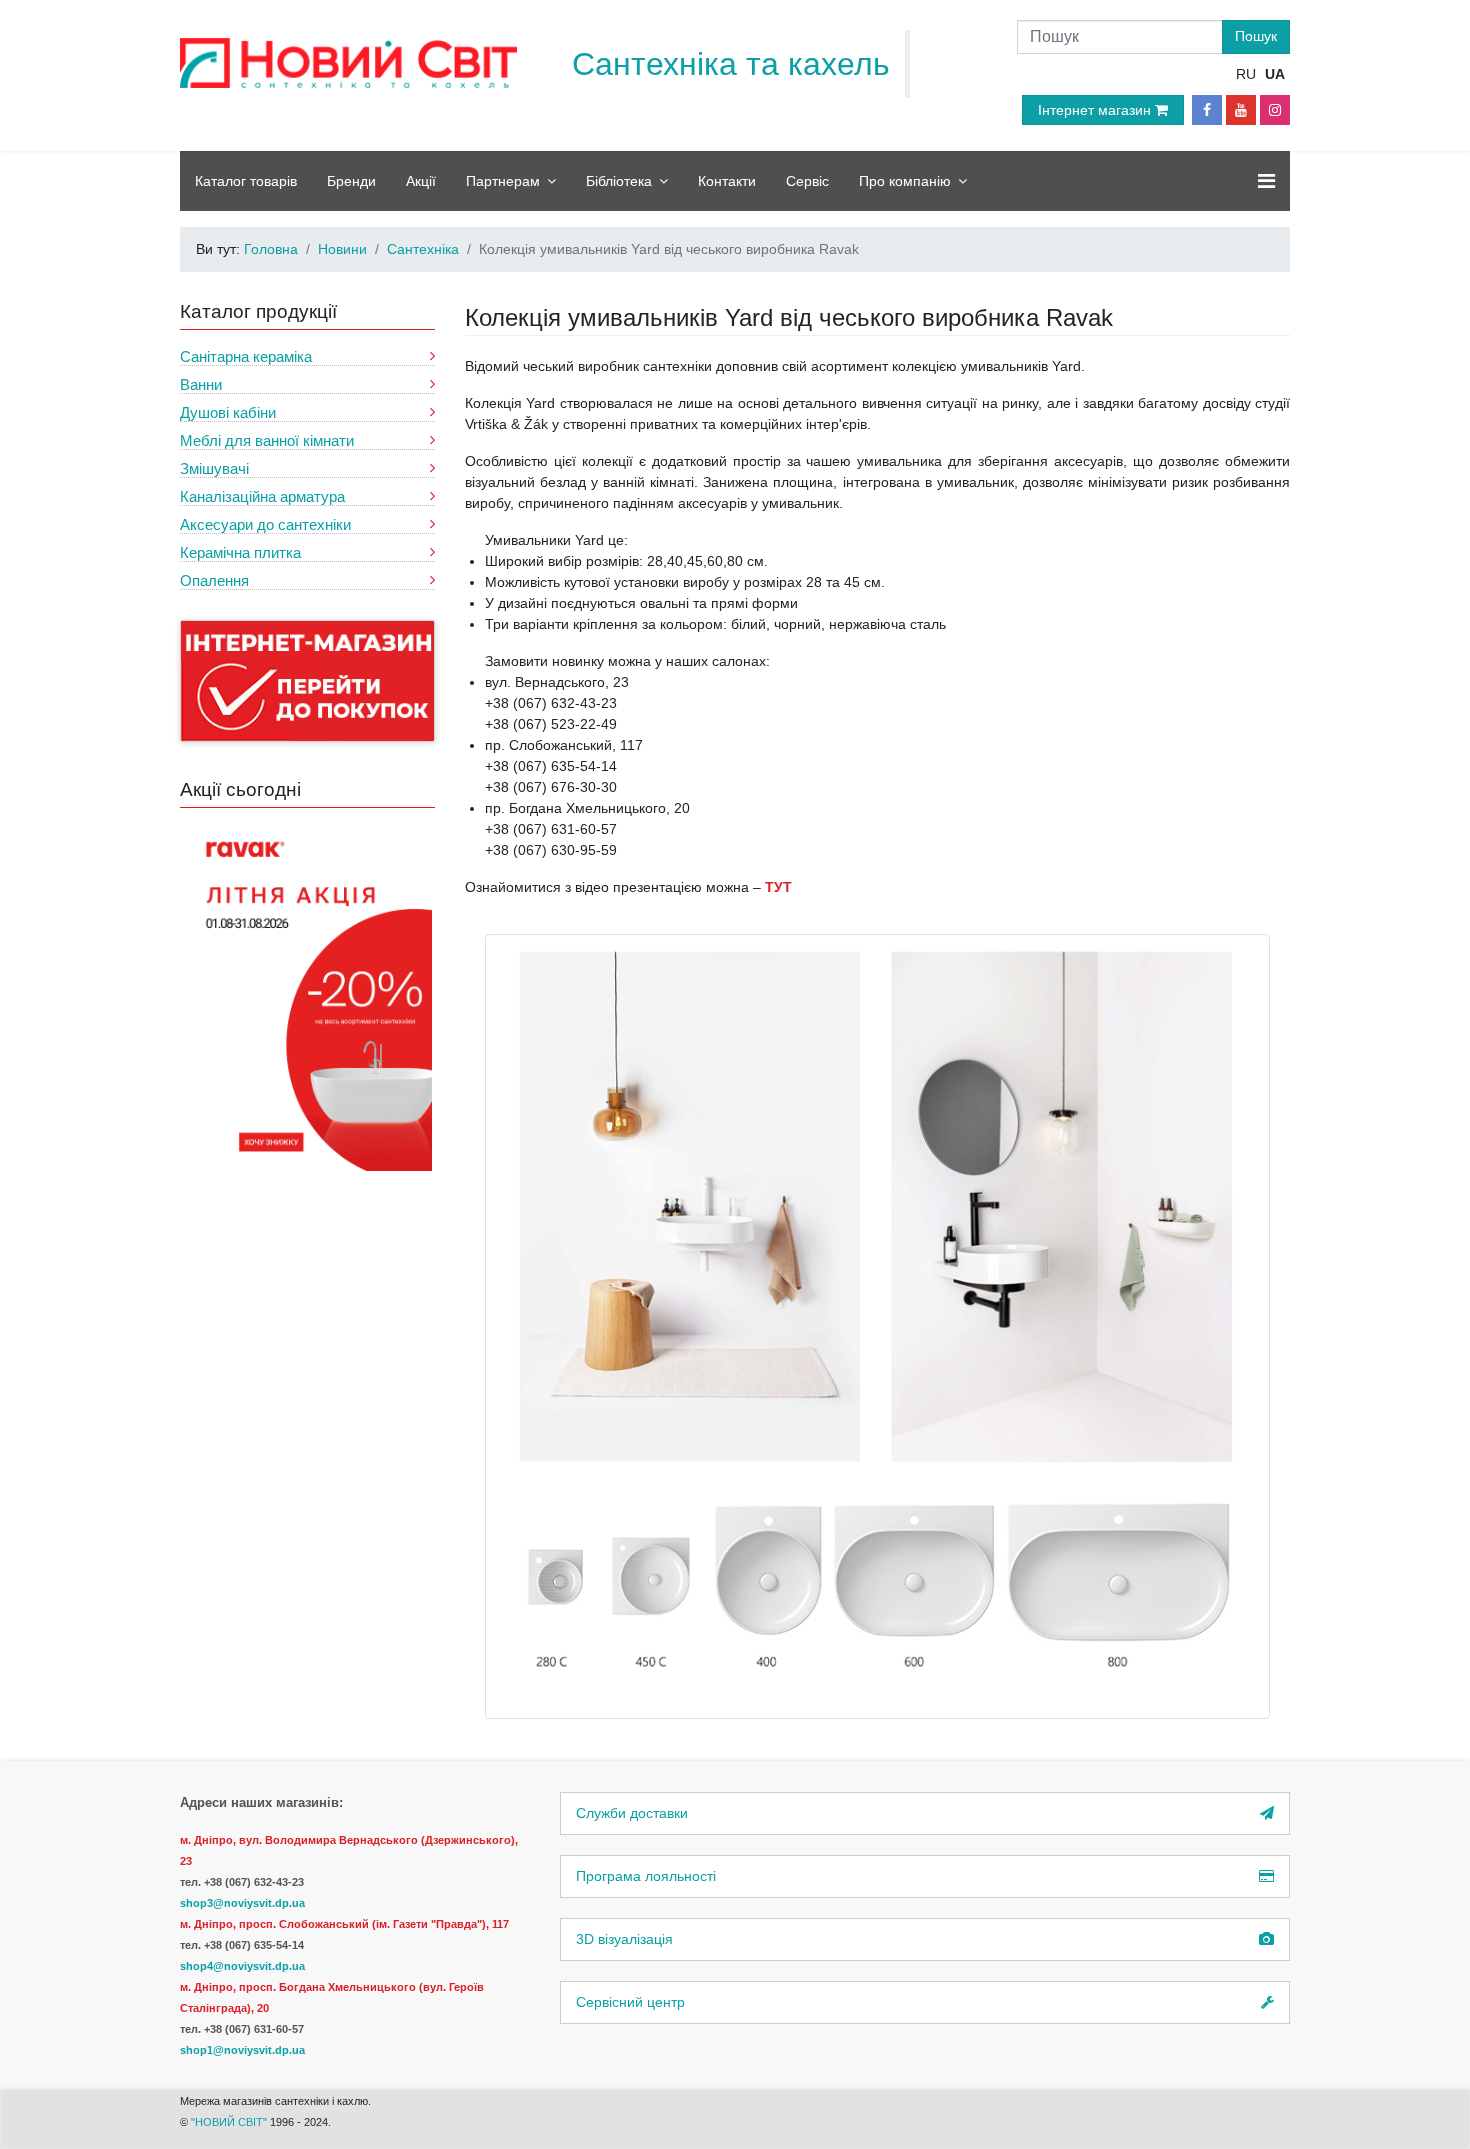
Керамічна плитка (240, 552)
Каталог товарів (246, 181)
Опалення (214, 580)
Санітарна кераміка (246, 356)
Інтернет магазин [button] (1096, 110)
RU (1246, 74)
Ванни (201, 384)
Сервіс (807, 181)
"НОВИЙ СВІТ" (230, 2122)
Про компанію (905, 181)
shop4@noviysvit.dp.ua (242, 1966)
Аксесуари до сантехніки (265, 524)
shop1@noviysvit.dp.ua (242, 2050)
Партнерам (503, 181)
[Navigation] (1266, 181)
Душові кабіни (228, 412)
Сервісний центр (630, 2002)
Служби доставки (632, 1813)
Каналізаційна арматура (262, 496)
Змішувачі (214, 468)
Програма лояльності (646, 1876)
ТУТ (778, 887)
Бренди (351, 181)
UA (1275, 74)
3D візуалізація (624, 1939)
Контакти (727, 181)
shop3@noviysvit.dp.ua (242, 1903)
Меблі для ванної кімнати (267, 440)
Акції (421, 181)
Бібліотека (619, 181)
